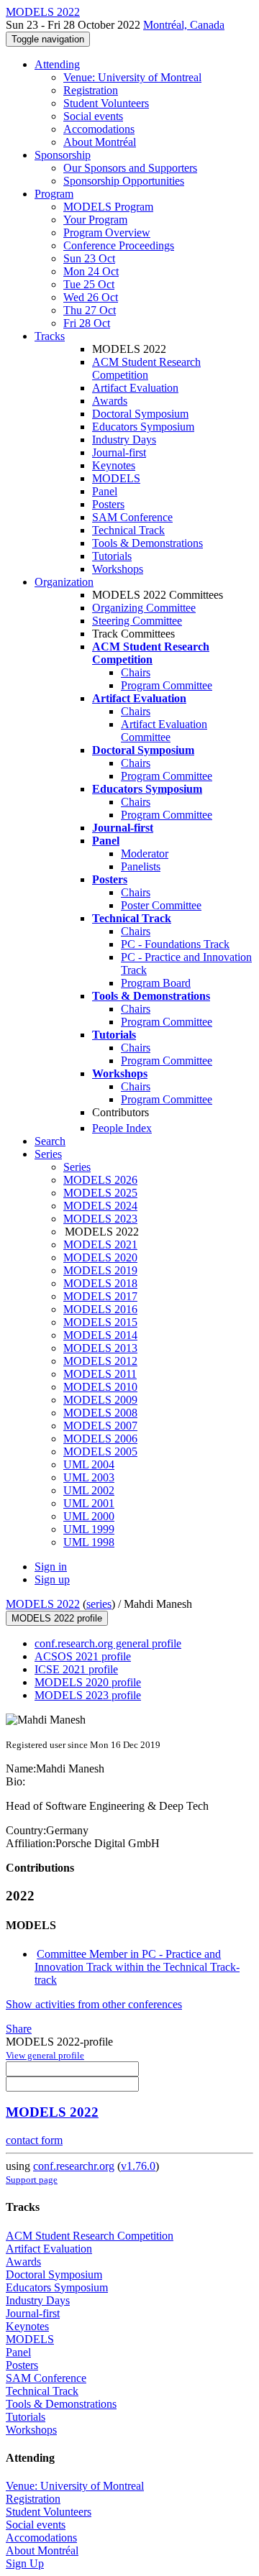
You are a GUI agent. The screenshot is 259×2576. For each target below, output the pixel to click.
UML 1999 (89, 1529)
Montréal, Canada (184, 25)
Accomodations (99, 129)
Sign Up (25, 2563)
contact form (34, 2140)
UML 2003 (89, 1477)
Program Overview (107, 233)
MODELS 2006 (100, 1439)
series (99, 1604)
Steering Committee (137, 621)
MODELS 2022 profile (57, 1618)
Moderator (145, 854)
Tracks (50, 336)
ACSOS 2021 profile (83, 1656)
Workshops (118, 569)
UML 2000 (89, 1516)
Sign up (52, 1579)
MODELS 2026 (100, 1180)
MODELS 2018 (100, 1283)
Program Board (156, 983)
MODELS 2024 (100, 1206)
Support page (32, 2180)
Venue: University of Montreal (132, 77)
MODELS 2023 (100, 1219)
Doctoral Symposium (140, 414)
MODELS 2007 (100, 1426)
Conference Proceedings (119, 245)
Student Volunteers (106, 103)
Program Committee (167, 685)
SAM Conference (132, 517)
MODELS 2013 (100, 1348)
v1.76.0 (138, 2166)
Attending (57, 64)
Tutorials (112, 556)
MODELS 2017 (100, 1296)
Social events (93, 116)
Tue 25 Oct (89, 284)
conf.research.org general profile (108, 1643)
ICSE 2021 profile (76, 1669)
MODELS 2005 (100, 1452)
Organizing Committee (144, 608)
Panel (105, 491)
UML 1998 (89, 1542)
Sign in (51, 1567)
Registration (91, 90)
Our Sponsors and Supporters (130, 168)
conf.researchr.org (74, 2166)
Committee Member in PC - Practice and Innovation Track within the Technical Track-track (137, 1967)
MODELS (116, 478)
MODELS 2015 (100, 1322)
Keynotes (114, 465)
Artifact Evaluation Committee (164, 731)
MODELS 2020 (100, 1257)
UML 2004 (89, 1464)
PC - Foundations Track (175, 944)
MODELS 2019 (100, 1270)
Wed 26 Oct (91, 297)
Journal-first (119, 452)
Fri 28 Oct (87, 323)
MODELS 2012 (100, 1361)
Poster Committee (161, 905)
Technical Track (128, 530)
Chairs (136, 672)
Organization (64, 582)
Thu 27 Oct (90, 310)
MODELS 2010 (100, 1387)
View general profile (45, 2055)
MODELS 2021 (100, 1245)
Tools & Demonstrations (147, 543)
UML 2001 (89, 1503)
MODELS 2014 (100, 1335)
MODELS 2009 (100, 1400)
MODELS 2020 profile (88, 1682)
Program (54, 194)
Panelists (141, 866)
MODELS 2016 (100, 1309)
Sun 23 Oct (89, 258)
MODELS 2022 (43, 1604)
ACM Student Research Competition (146, 368)
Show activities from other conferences (94, 2004)
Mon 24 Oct (91, 271)
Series (77, 1167)
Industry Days (124, 440)
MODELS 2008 (100, 1413)
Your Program (95, 220)
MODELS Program (108, 207)
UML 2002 (89, 1490)
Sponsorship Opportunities (124, 181)
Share (19, 2029)
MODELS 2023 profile (88, 1695)
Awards (110, 401)
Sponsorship (63, 155)
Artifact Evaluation (135, 388)
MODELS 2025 (100, 1193)
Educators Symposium (143, 427)
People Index (122, 1128)
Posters (108, 504)
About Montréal (100, 142)
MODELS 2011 (100, 1374)
